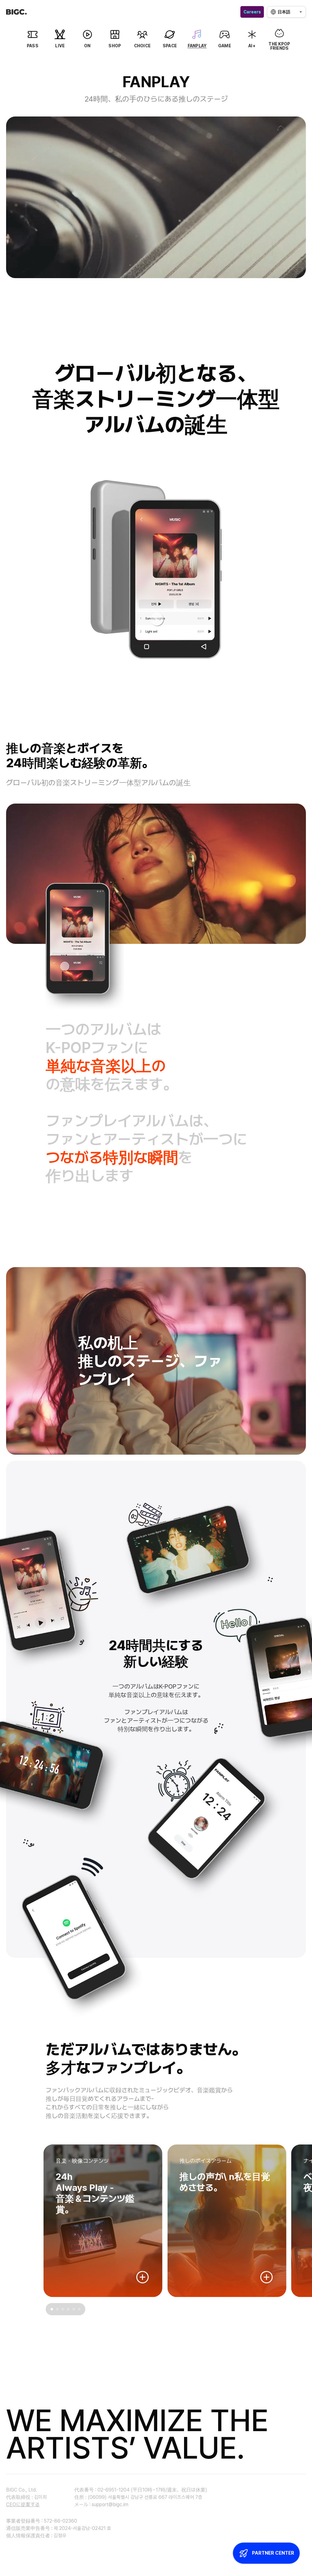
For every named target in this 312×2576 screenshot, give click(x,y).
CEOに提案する (23, 2504)
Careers (252, 12)
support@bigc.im (110, 2504)
